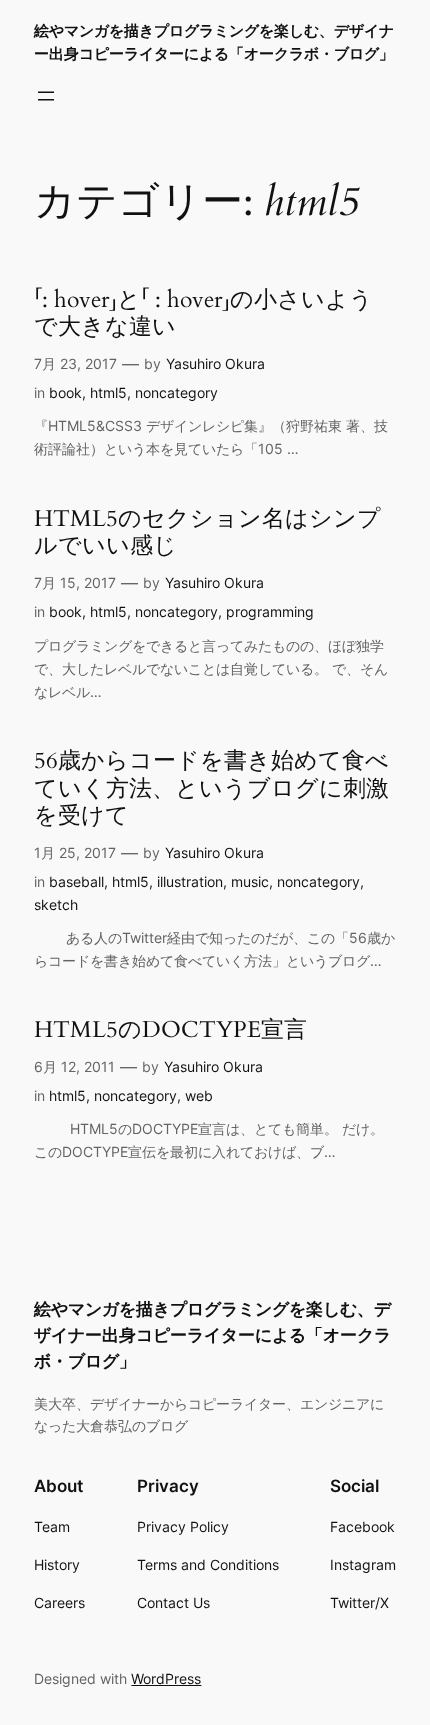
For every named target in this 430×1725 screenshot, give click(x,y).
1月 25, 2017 (75, 852)
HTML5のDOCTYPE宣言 (170, 1030)
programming (270, 611)
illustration (190, 881)
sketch (56, 904)
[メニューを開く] (46, 96)
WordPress (166, 1678)
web (199, 1095)
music (250, 881)
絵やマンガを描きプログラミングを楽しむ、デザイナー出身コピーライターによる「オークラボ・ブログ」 (212, 1335)
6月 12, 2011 (74, 1066)
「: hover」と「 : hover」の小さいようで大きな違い (203, 313)
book (65, 392)
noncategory (176, 392)
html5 (108, 392)
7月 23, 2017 (75, 363)
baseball (76, 881)
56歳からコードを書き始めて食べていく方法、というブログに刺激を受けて (211, 788)
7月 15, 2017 (75, 582)
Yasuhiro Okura (215, 363)
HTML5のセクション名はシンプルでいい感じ (207, 532)
